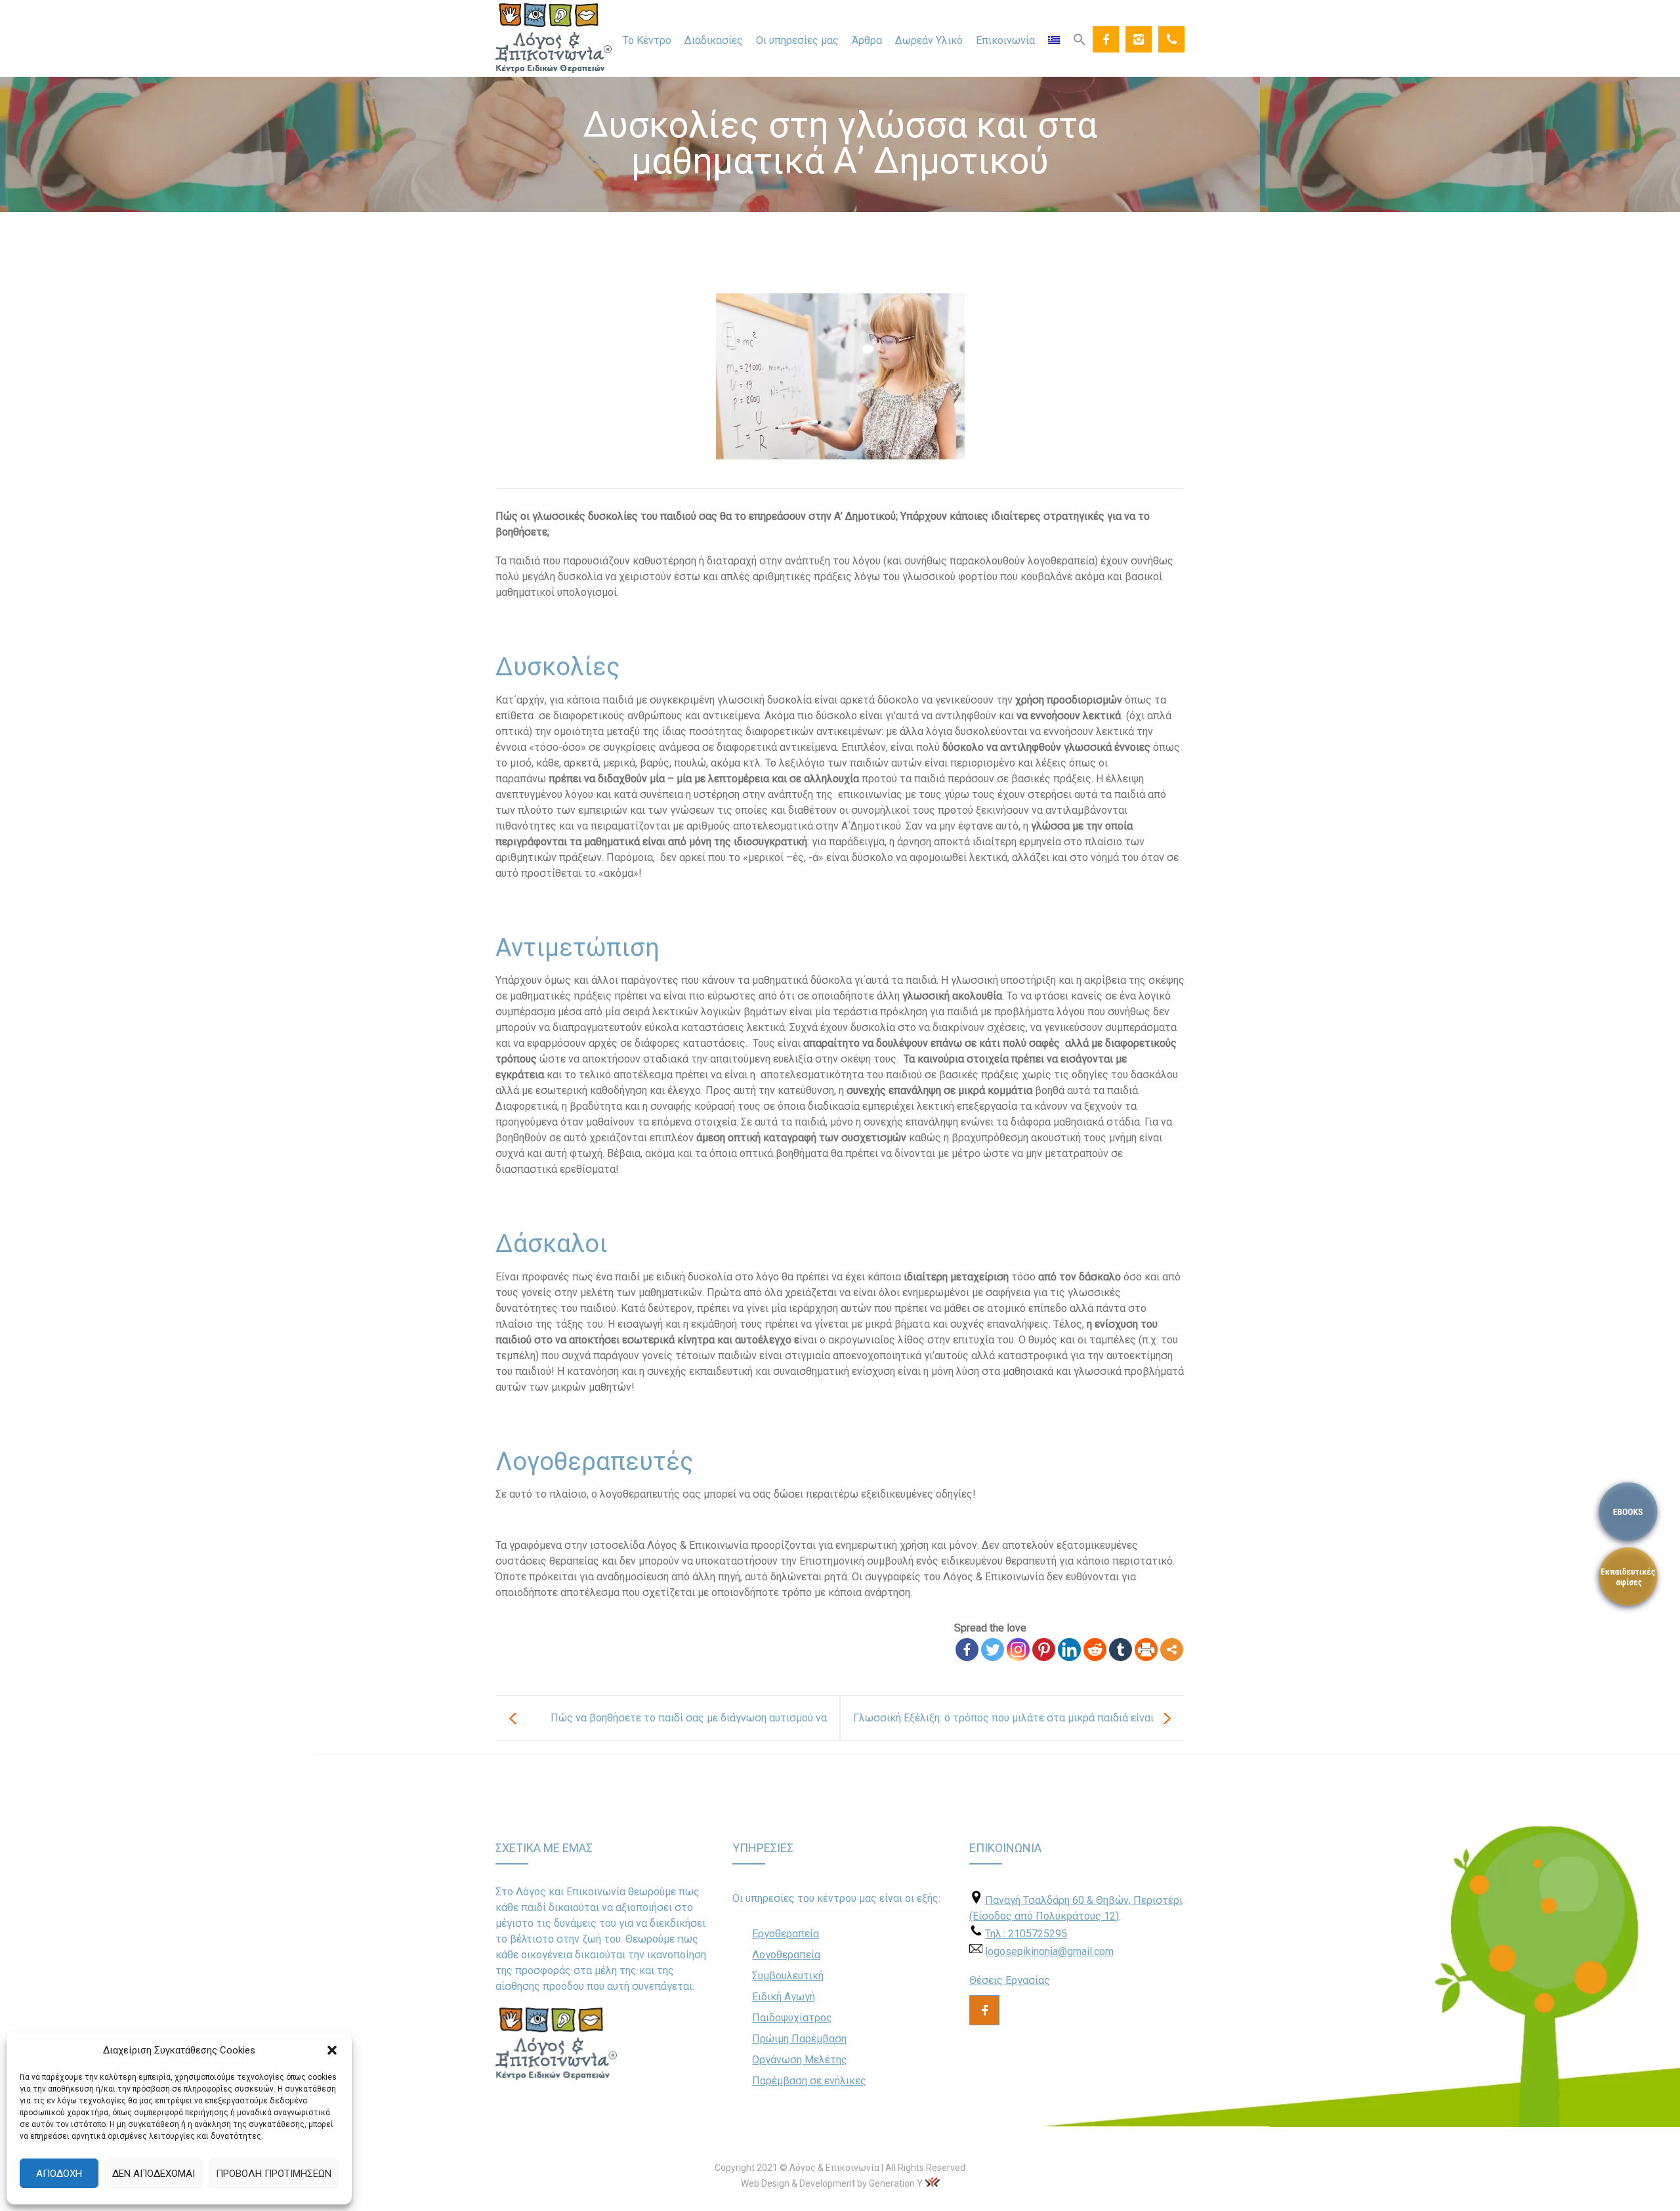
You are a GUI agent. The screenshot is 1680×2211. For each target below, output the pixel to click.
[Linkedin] (1069, 1650)
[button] (332, 2050)
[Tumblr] (1121, 1650)
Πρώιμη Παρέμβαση (799, 2039)
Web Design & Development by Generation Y (832, 2183)
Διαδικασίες (714, 40)
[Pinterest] (1044, 1650)
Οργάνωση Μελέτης (800, 2060)
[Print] (1146, 1650)
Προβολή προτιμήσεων (274, 2174)
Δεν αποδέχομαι (154, 2174)
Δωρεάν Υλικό (929, 40)
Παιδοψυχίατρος (792, 2018)
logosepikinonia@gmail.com (1049, 1951)
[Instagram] (1139, 39)
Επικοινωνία (1005, 40)
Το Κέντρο (647, 40)
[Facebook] (1106, 39)
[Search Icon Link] (1080, 39)
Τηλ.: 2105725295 (1026, 1934)
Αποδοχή (59, 2174)
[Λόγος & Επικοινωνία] (554, 38)
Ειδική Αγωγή (784, 1997)
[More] (1172, 1650)
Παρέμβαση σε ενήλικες (809, 2081)
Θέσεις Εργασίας (1010, 1980)
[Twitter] (993, 1650)
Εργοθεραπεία (786, 1934)
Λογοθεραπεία (786, 1955)
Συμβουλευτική (788, 1976)
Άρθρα (867, 40)
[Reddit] (1095, 1650)
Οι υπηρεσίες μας (797, 40)
